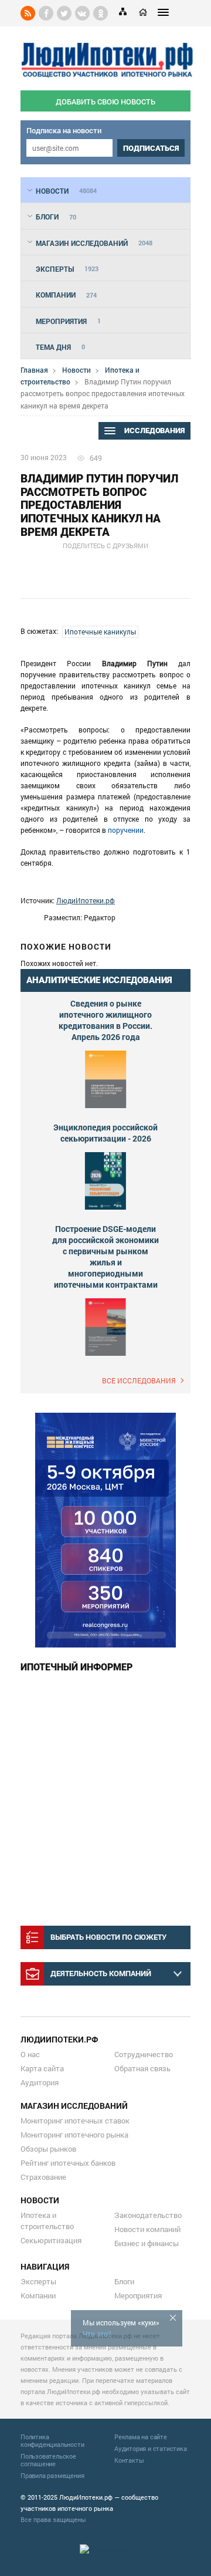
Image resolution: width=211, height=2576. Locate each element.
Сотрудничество (144, 2054)
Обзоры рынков (48, 2149)
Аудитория (40, 2082)
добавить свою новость (105, 102)
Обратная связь (142, 2068)
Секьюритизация (51, 2240)
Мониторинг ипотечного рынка (74, 2135)
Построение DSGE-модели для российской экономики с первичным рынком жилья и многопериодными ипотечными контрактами (105, 1257)
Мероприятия (138, 2295)
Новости (76, 370)
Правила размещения (52, 2475)
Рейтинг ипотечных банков (68, 2163)
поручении (126, 830)
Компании (38, 2295)
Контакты (129, 2460)
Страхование (43, 2177)
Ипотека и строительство (47, 2221)
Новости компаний (147, 2229)
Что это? (97, 2334)
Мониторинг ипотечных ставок (75, 2121)
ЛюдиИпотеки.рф (86, 900)
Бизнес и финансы (147, 2243)
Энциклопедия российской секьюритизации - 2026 (105, 1133)
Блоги (124, 2281)
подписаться (151, 148)
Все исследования (139, 1380)
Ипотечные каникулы (100, 632)
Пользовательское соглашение (48, 2460)
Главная (34, 370)
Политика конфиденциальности (52, 2440)
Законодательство (148, 2215)
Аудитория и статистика (151, 2448)
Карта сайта (42, 2068)
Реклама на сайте (141, 2437)
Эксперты (38, 2281)
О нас (30, 2054)
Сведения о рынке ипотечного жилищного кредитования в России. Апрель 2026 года (105, 1020)
